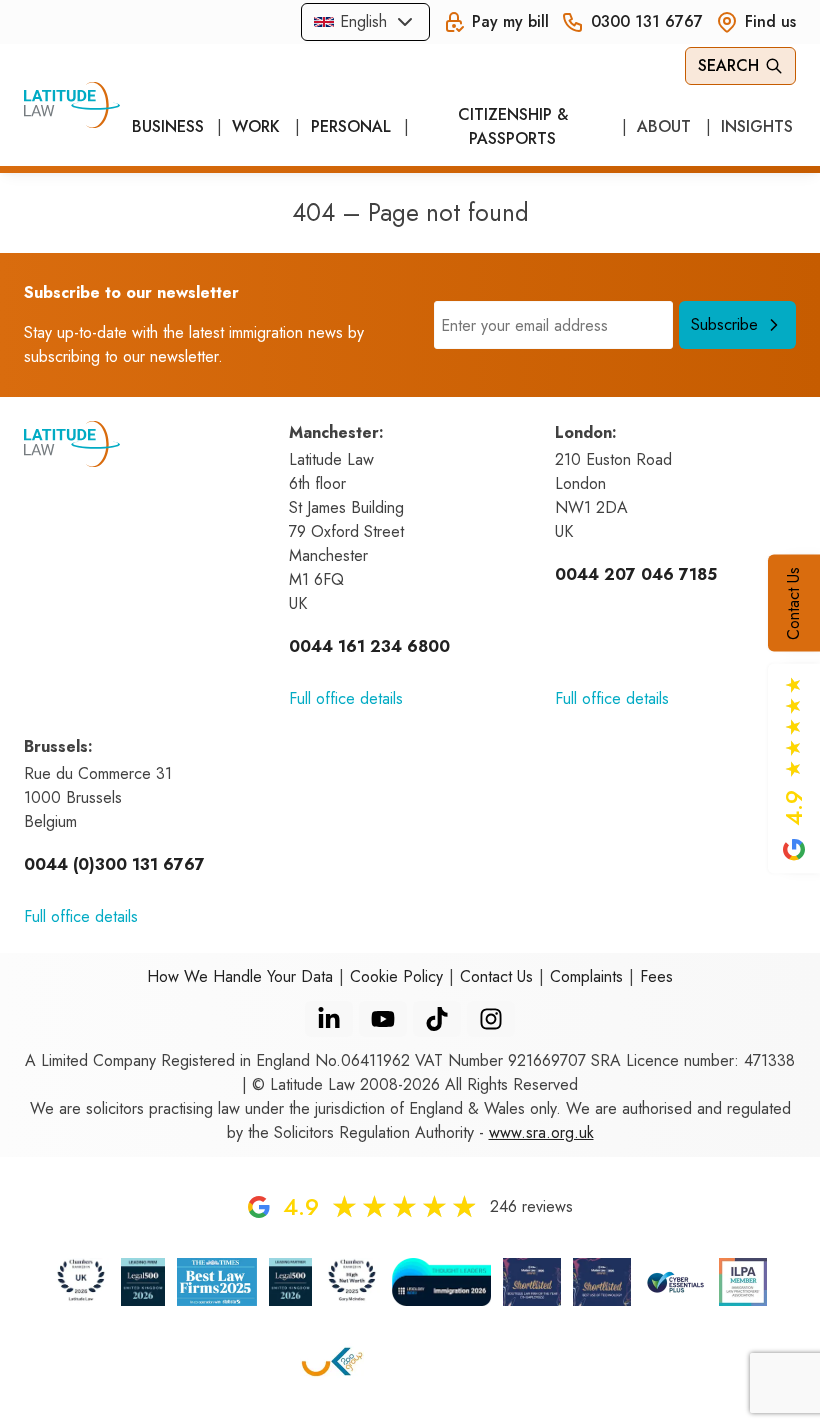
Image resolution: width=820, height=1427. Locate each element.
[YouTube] (383, 1019)
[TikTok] (437, 1019)
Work (256, 126)
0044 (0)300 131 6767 (114, 864)
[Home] (72, 105)
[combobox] (365, 22)
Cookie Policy (396, 976)
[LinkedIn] (329, 1019)
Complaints (586, 976)
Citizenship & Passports (513, 126)
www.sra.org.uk (541, 1132)
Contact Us (793, 602)
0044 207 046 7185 (636, 574)
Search (728, 65)
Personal (350, 126)
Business (167, 126)
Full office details (346, 698)
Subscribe (724, 324)
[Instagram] (491, 1019)
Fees (656, 976)
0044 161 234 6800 (369, 646)
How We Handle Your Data (240, 976)
